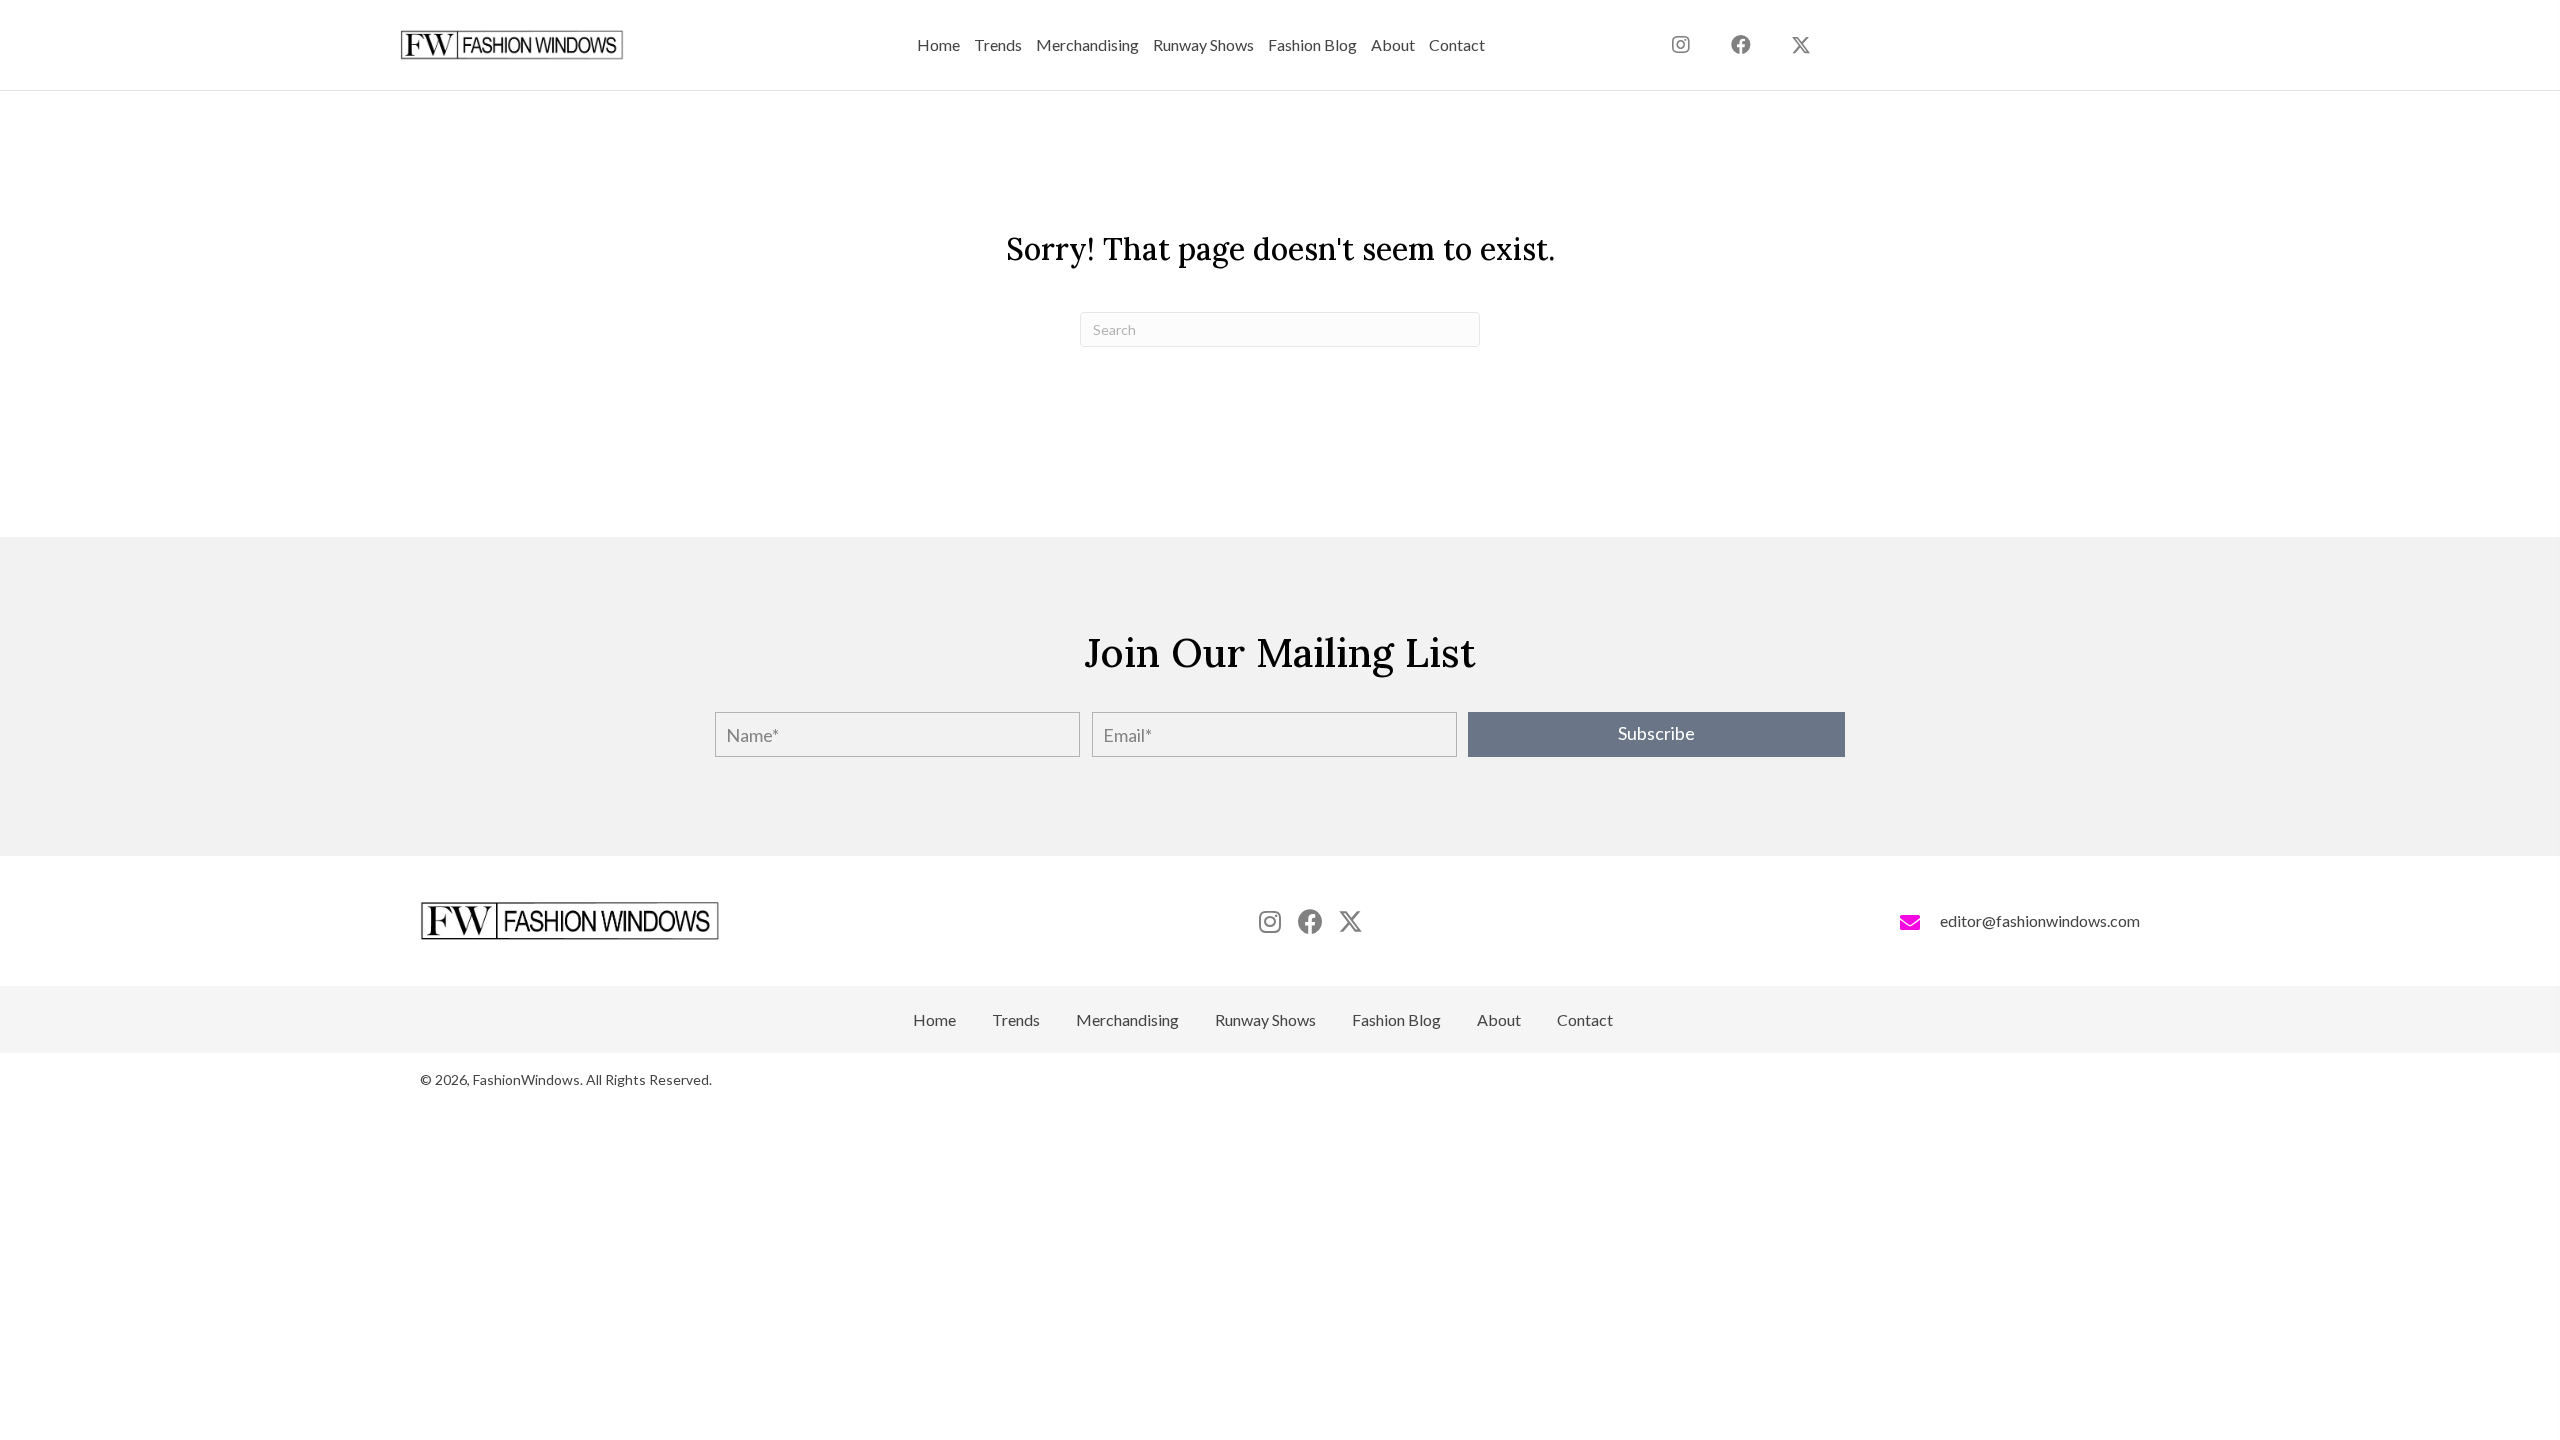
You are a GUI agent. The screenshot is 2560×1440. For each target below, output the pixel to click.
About (1499, 1020)
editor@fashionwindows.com (2040, 920)
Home (934, 1020)
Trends (1016, 1020)
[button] (1801, 45)
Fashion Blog (1396, 1020)
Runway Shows (1265, 1020)
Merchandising (1127, 1020)
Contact (1585, 1020)
